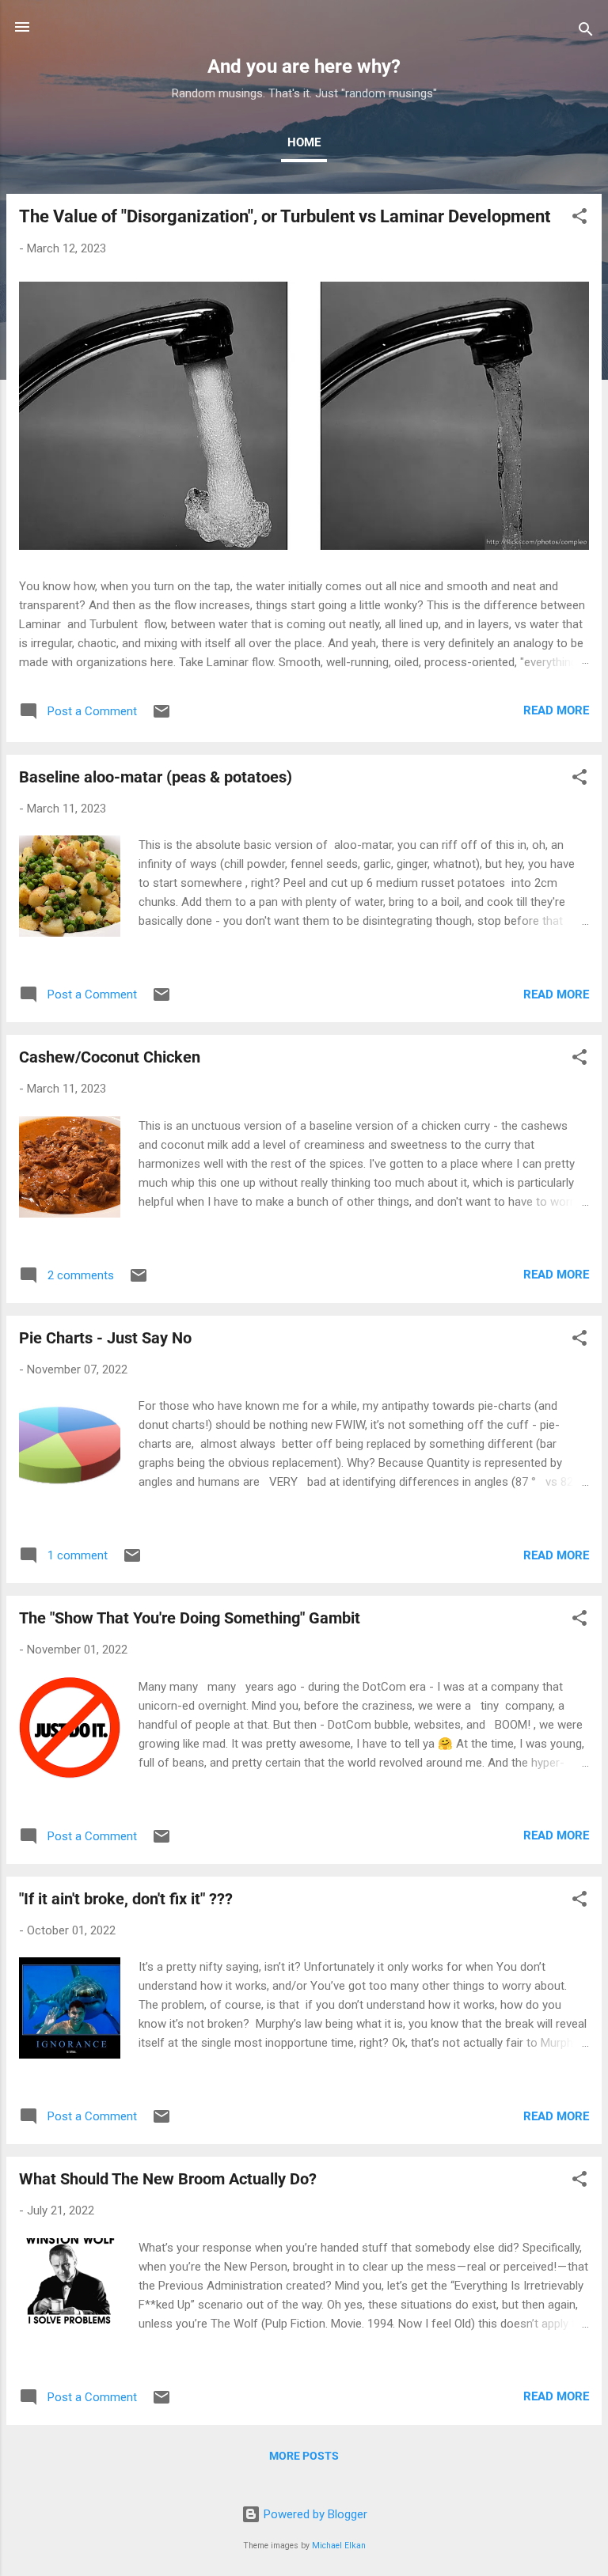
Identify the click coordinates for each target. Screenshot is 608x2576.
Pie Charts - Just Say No (105, 1338)
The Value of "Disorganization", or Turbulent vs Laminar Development (285, 216)
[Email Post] (161, 717)
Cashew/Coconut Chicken (110, 1057)
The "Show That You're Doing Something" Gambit (190, 1618)
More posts (304, 2456)
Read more (556, 710)
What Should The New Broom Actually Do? (168, 2179)
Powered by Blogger (314, 2514)
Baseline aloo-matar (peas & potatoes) (156, 777)
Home (304, 142)
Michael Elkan (339, 2546)
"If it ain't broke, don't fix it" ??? (126, 1899)
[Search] (586, 32)
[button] (579, 219)
